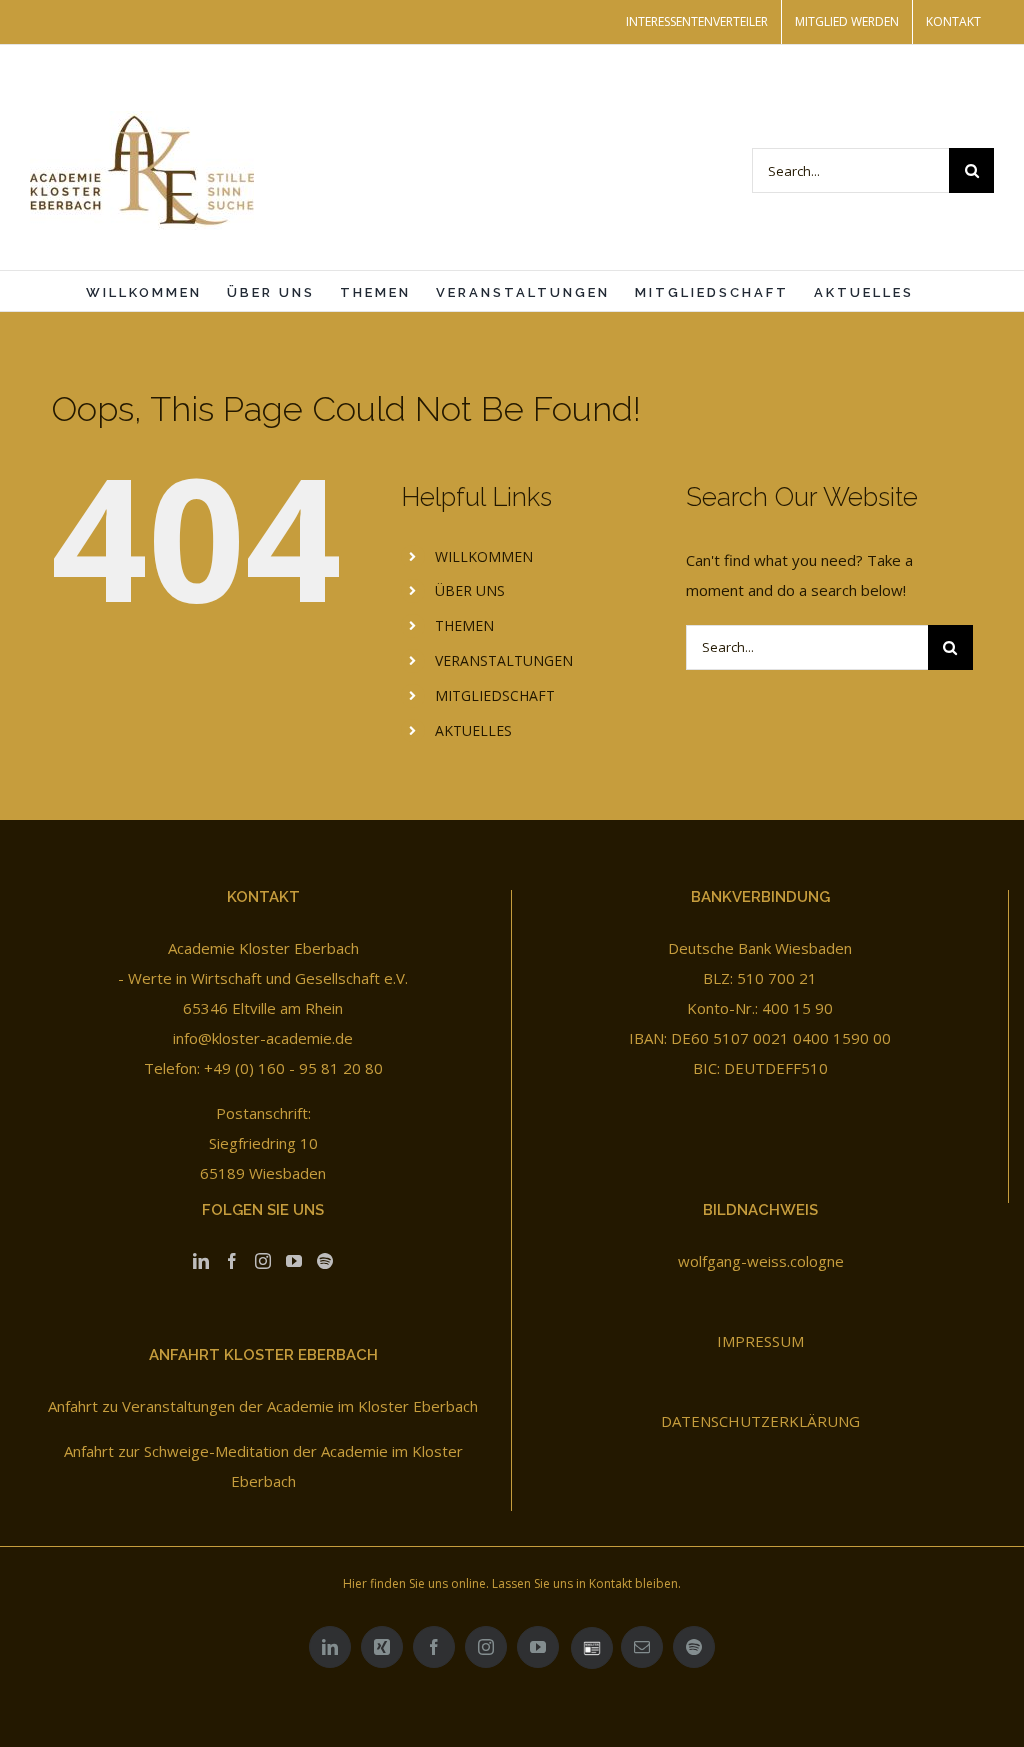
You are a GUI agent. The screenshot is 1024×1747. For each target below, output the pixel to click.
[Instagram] (263, 1261)
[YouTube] (294, 1261)
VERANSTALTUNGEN (504, 660)
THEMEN (464, 625)
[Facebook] (232, 1261)
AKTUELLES (473, 730)
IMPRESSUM (760, 1341)
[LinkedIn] (201, 1261)
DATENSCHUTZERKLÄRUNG (760, 1421)
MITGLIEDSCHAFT (495, 695)
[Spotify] (325, 1261)
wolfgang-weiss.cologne (761, 1261)
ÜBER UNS (470, 590)
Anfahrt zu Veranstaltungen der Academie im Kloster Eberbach (263, 1406)
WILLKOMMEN (484, 556)
